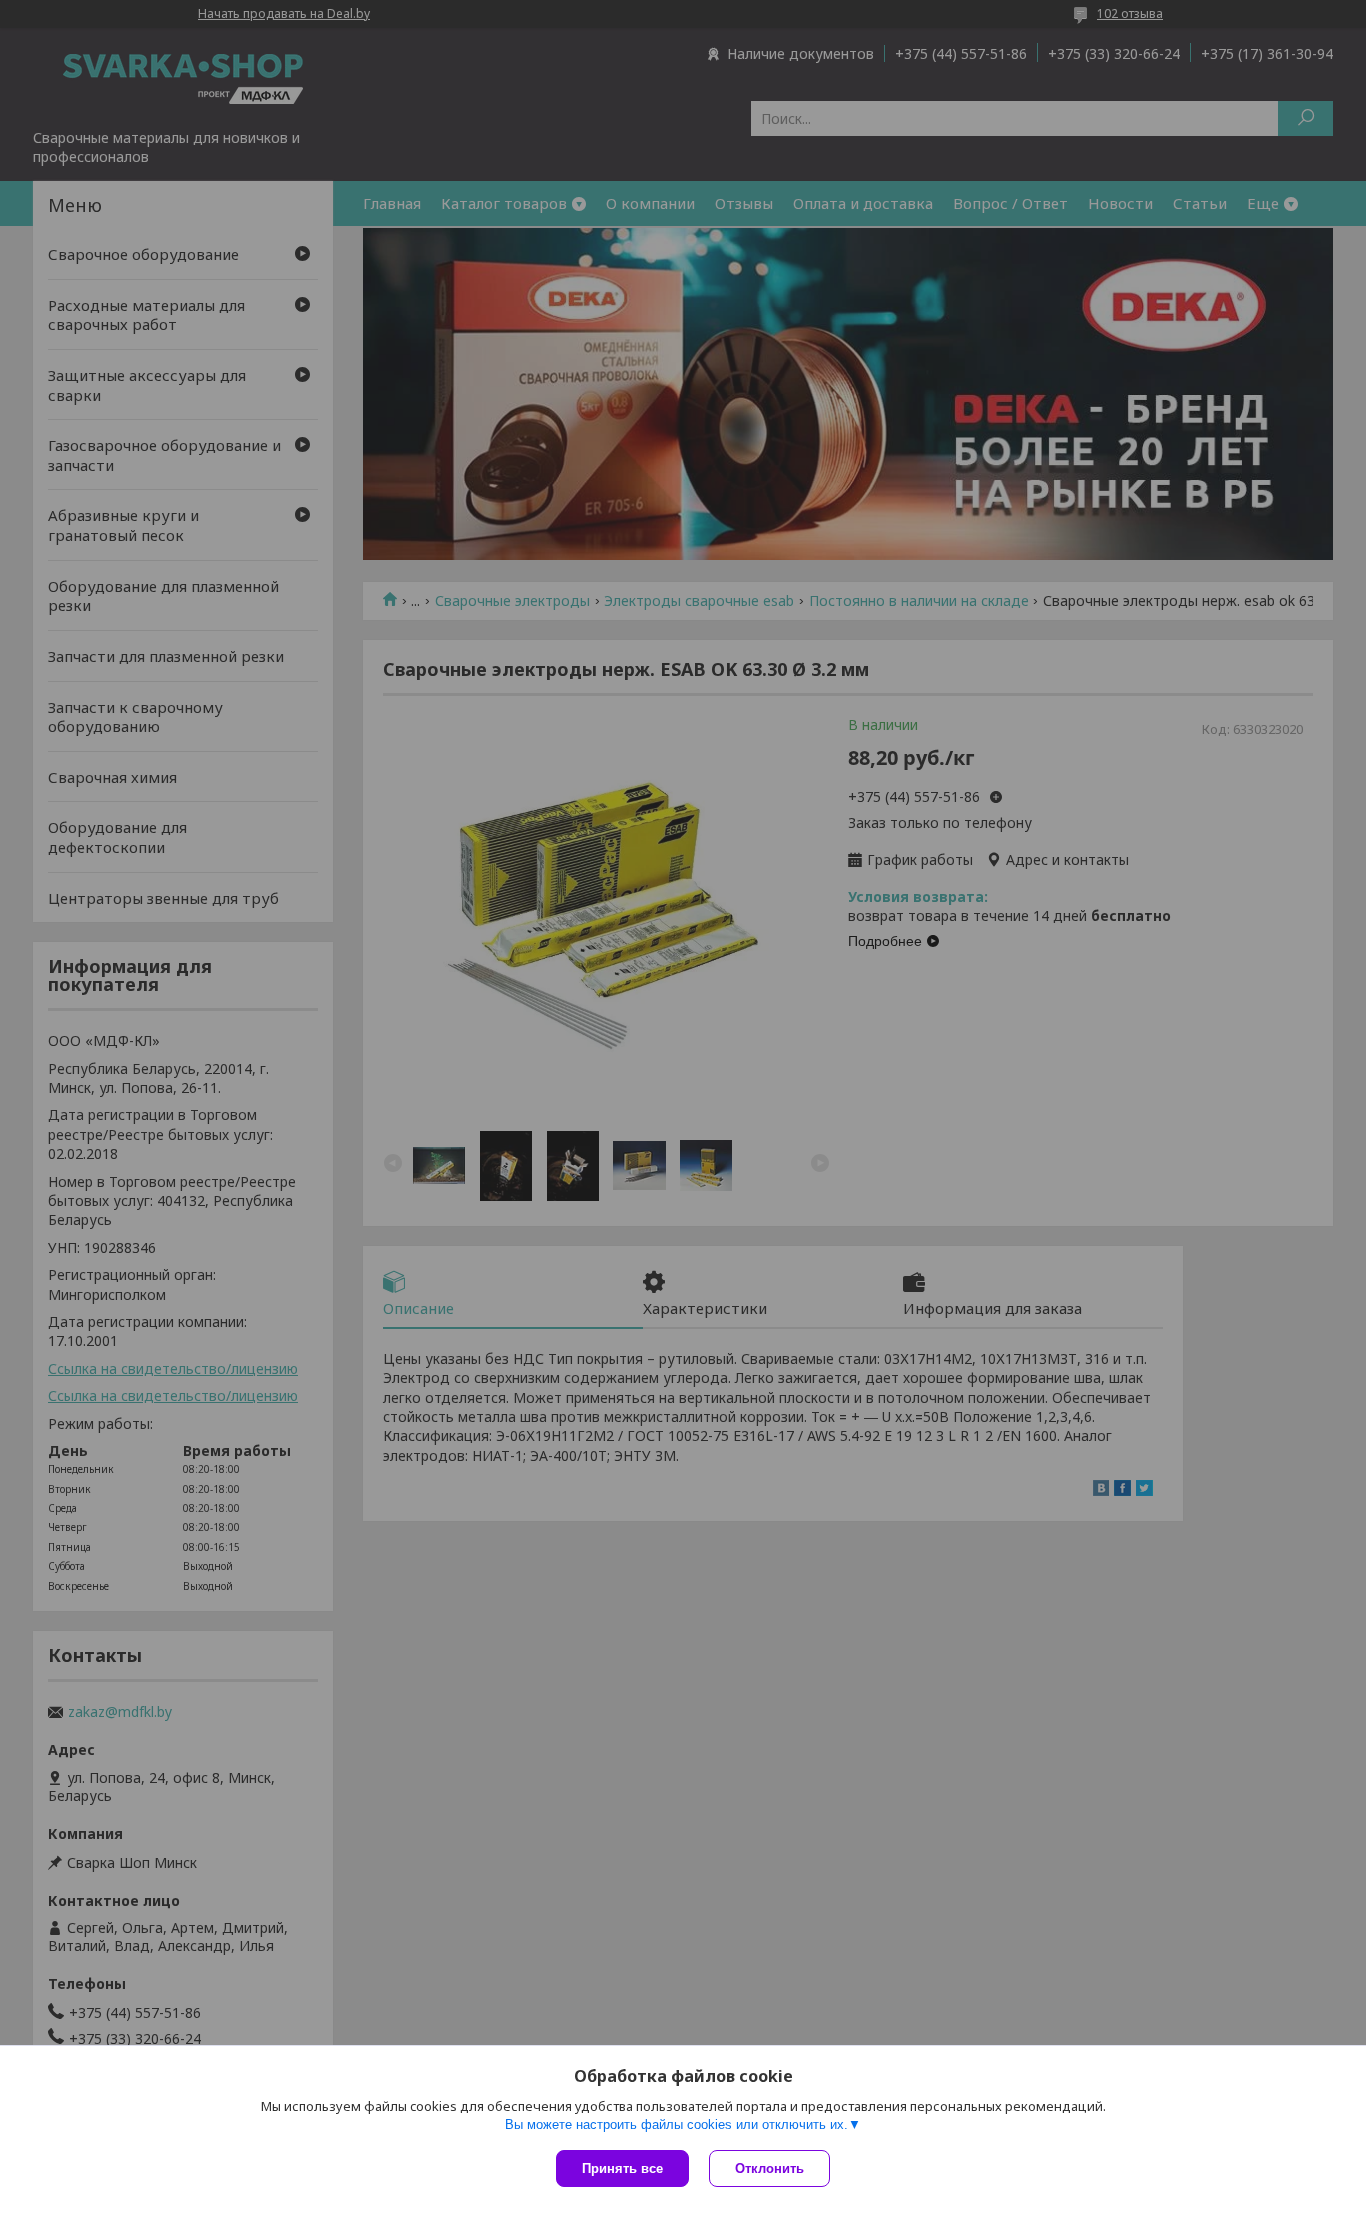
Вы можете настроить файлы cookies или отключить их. (676, 2124)
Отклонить (769, 2168)
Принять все (622, 2168)
